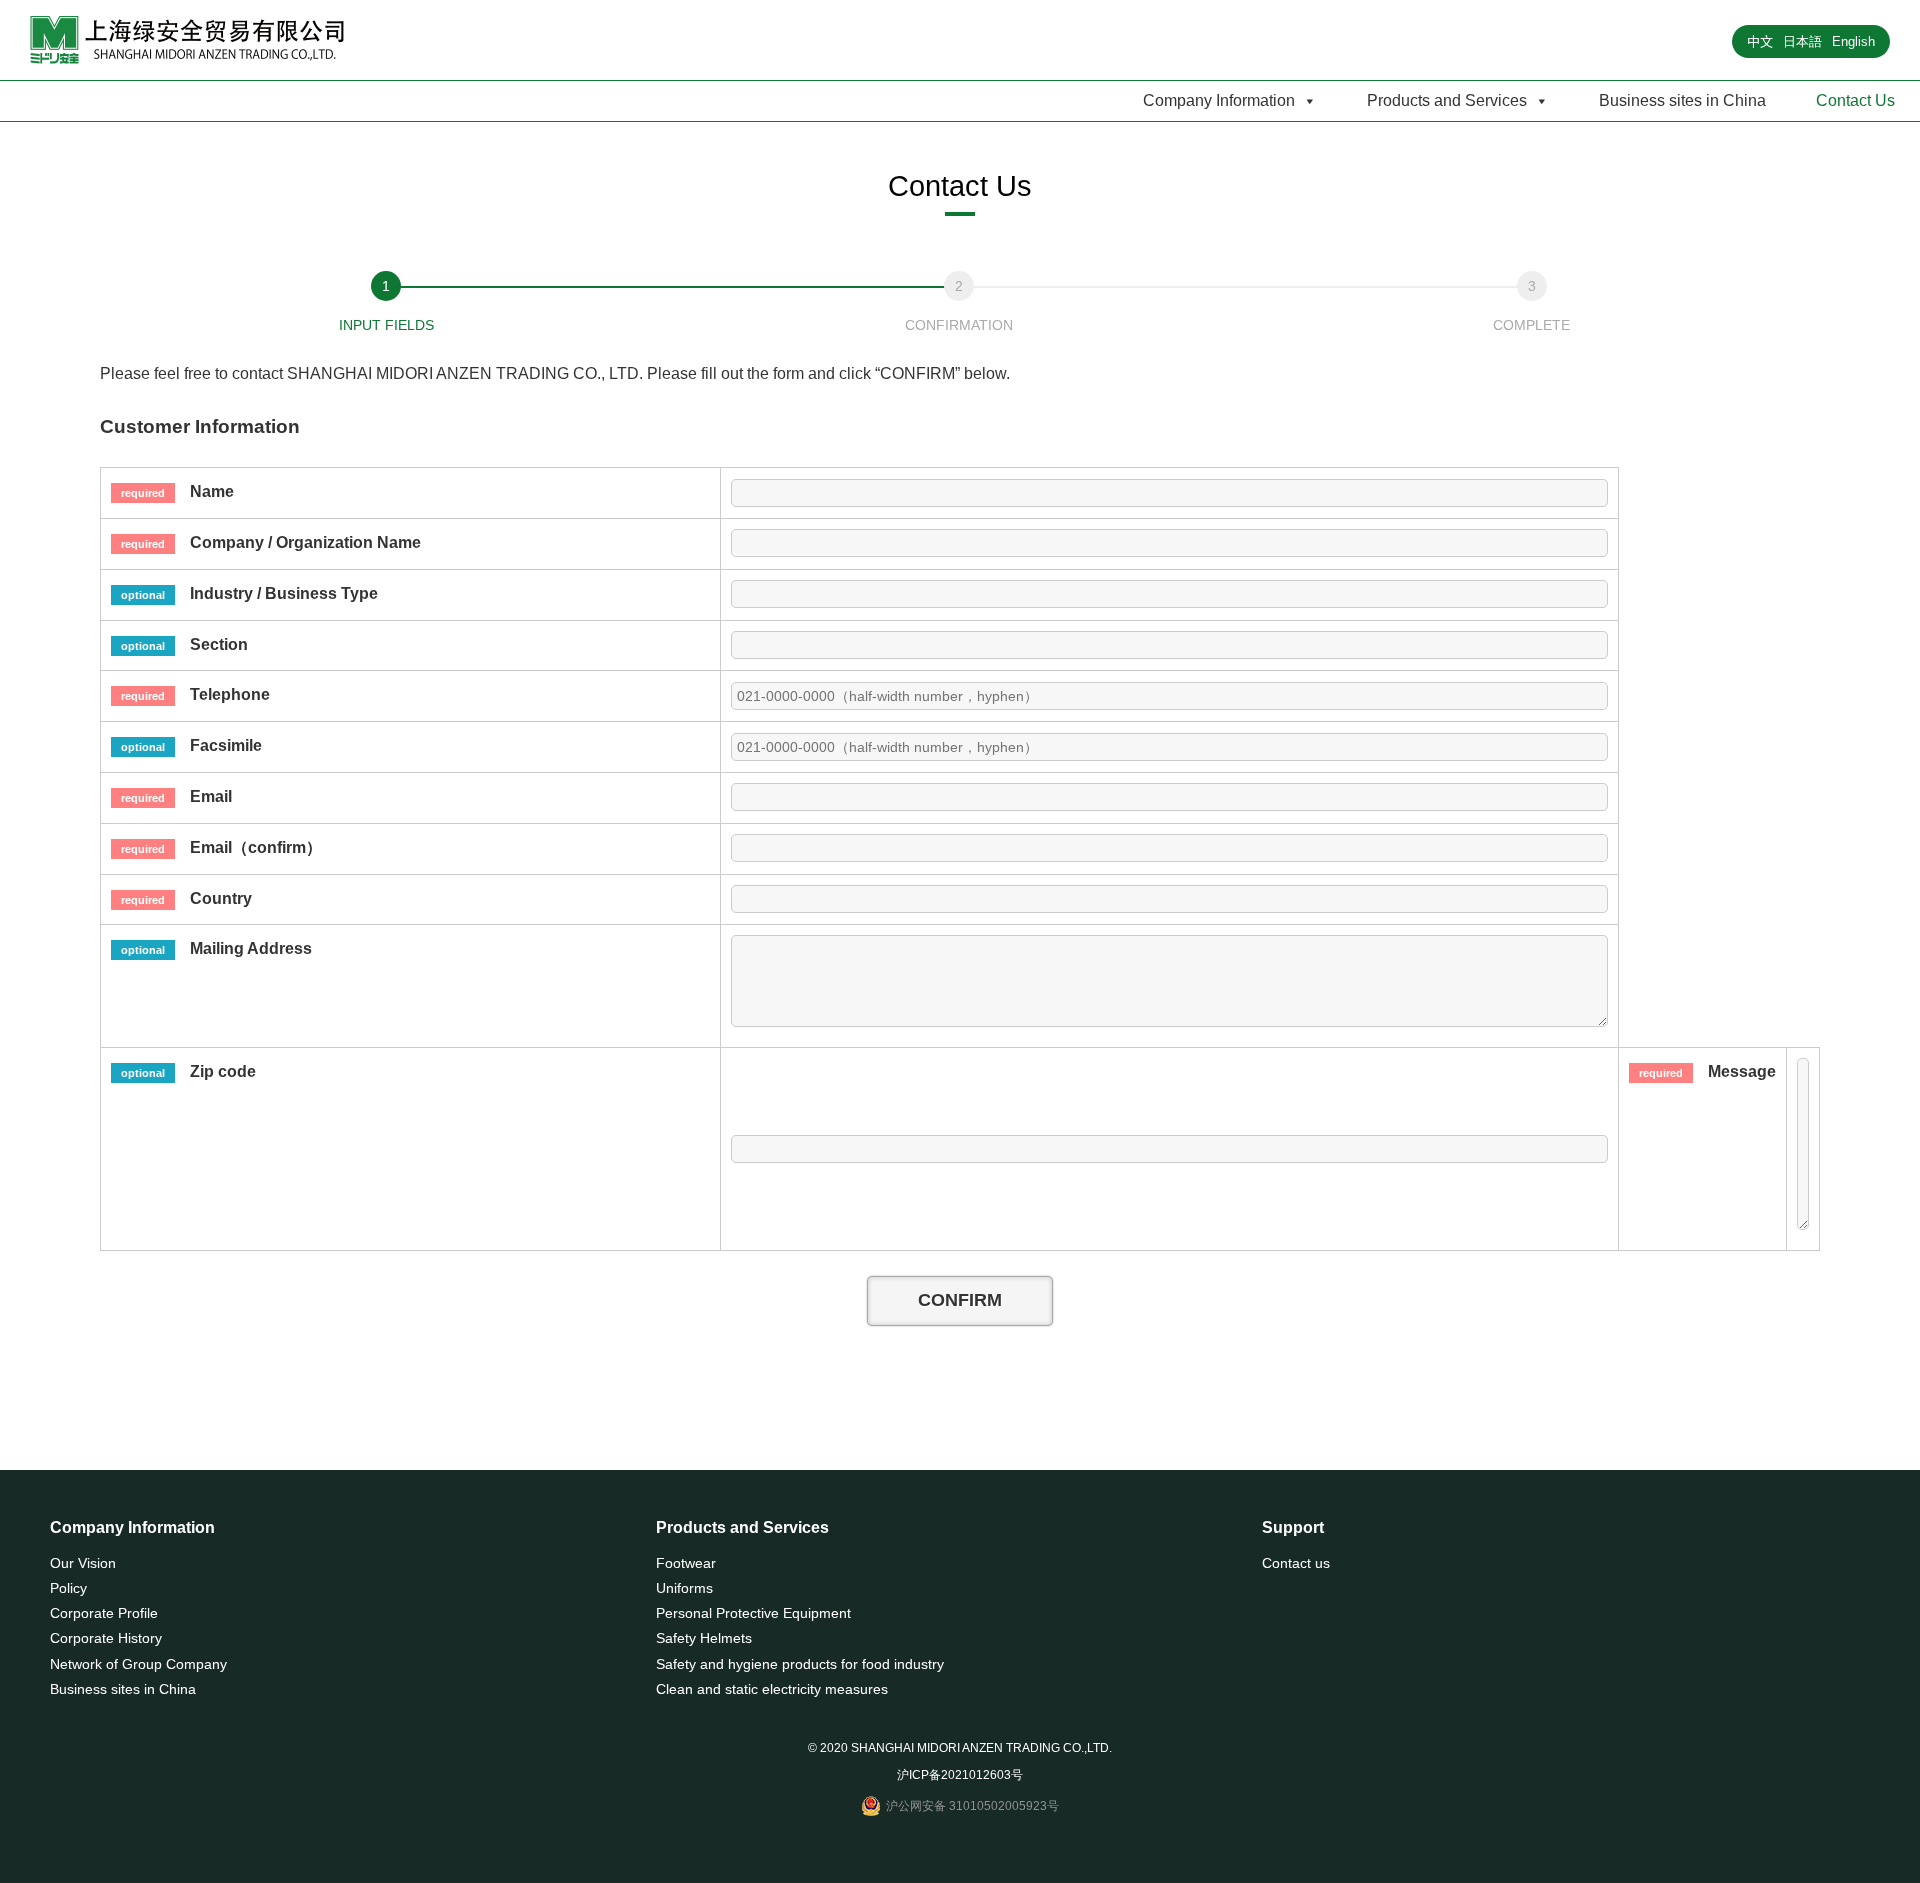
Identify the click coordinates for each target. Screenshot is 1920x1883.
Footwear (686, 1563)
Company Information (1219, 100)
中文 (1760, 41)
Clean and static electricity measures (772, 1689)
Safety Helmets (704, 1638)
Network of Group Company (138, 1664)
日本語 (1802, 41)
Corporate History (106, 1638)
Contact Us (1855, 100)
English (1853, 41)
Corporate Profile (104, 1613)
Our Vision (83, 1563)
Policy (68, 1588)
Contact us (1296, 1563)
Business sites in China (1682, 100)
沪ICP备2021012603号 (960, 1775)
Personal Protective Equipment (753, 1613)
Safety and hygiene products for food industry (800, 1664)
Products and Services (1447, 100)
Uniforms (684, 1588)
